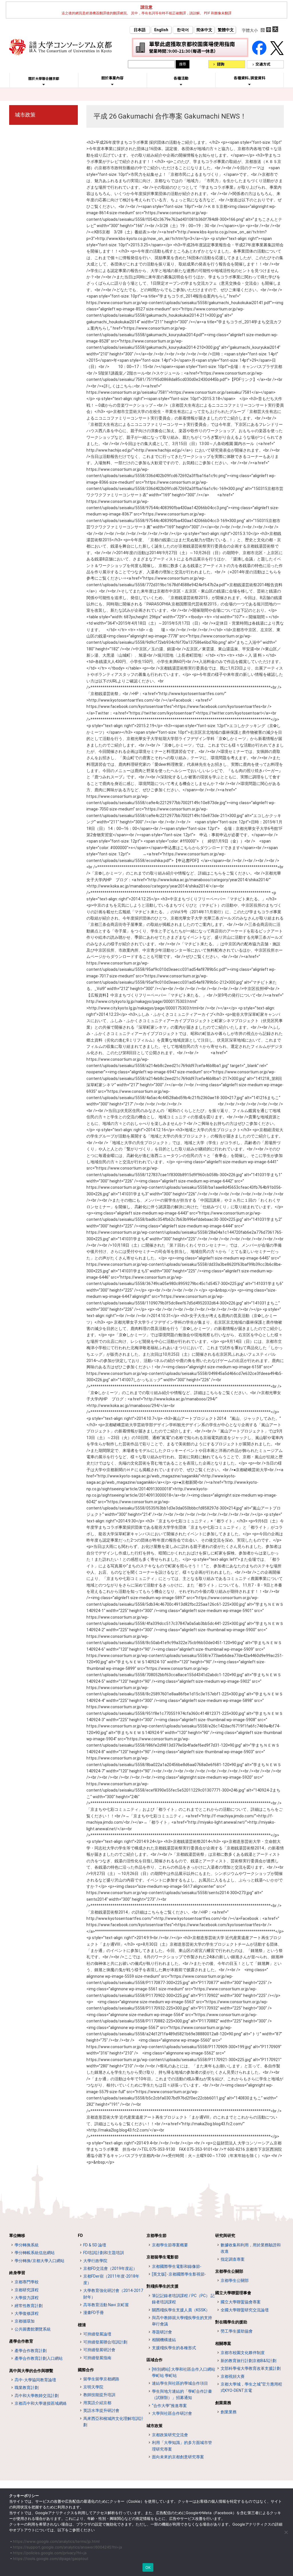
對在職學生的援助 (231, 2322)
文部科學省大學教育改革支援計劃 (251, 2368)
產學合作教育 (21, 2341)
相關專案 (223, 2343)
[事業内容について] (112, 84)
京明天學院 (93, 2387)
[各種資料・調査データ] (250, 84)
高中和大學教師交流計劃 (37, 2396)
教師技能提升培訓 (99, 2395)
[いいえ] (286, 2532)
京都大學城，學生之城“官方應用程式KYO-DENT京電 (251, 2387)
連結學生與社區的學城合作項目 (180, 2383)
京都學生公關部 (229, 2271)
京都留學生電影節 (163, 2257)
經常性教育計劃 (29, 2306)
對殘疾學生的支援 (163, 2286)
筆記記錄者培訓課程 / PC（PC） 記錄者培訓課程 (183, 2299)
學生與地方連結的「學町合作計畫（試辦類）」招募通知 (182, 2394)
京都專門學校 (27, 2282)
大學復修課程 (27, 2313)
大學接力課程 (27, 2298)
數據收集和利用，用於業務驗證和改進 (251, 2248)
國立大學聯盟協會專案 (241, 2302)
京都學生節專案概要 (170, 2245)
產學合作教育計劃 (31, 2351)
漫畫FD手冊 (94, 2313)
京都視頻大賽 (233, 2376)
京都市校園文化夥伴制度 (243, 2353)
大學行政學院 (95, 2261)
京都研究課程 (27, 2290)
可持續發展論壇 (97, 2334)
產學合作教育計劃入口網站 (39, 2358)
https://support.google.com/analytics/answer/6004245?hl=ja (67, 2547)
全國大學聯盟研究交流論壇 (245, 2310)
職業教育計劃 (27, 2388)
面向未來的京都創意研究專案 (178, 2457)
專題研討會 (162, 2332)
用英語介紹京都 (97, 2403)
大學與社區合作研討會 (172, 2413)
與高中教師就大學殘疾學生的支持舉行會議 (182, 2321)
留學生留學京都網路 (101, 2379)
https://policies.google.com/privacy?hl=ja (50, 2553)
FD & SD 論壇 (95, 2245)
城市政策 (25, 115)
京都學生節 (157, 2235)
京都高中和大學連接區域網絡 (41, 2403)
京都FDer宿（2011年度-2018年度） (111, 2279)
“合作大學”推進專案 (169, 2406)
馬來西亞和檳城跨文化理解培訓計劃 (113, 2422)
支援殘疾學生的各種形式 (174, 2348)
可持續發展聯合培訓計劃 (105, 2342)
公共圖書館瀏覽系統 (33, 2329)
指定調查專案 (233, 2259)
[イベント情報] (181, 84)
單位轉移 (17, 2235)
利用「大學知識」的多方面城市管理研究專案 (182, 2446)
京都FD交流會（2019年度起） (110, 2268)
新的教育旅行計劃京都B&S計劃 (249, 2361)
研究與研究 (225, 2235)
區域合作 (155, 2360)
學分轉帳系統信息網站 (35, 2253)
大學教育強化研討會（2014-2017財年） (113, 2294)
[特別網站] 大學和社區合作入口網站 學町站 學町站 (184, 2372)
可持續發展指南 (97, 2358)
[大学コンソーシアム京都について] (44, 84)
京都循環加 (25, 2321)
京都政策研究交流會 (170, 2435)
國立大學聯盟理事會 (233, 2293)
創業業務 (223, 2403)
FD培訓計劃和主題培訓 (104, 2253)
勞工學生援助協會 (237, 2331)
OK (148, 2567)
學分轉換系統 (27, 2245)
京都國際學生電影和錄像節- (177, 2266)
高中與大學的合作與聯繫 (31, 2371)
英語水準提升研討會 (101, 2410)
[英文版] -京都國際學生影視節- (179, 2274)
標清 (82, 2325)
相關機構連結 (164, 2340)
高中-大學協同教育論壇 (35, 2380)
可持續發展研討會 (99, 2350)
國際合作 (86, 2370)
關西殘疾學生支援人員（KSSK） (181, 2310)
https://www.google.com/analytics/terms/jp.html (56, 2541)
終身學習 (17, 2273)
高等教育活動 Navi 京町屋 (106, 2305)
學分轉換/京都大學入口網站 (39, 2261)
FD (80, 2235)
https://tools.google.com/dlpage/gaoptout (51, 2559)
